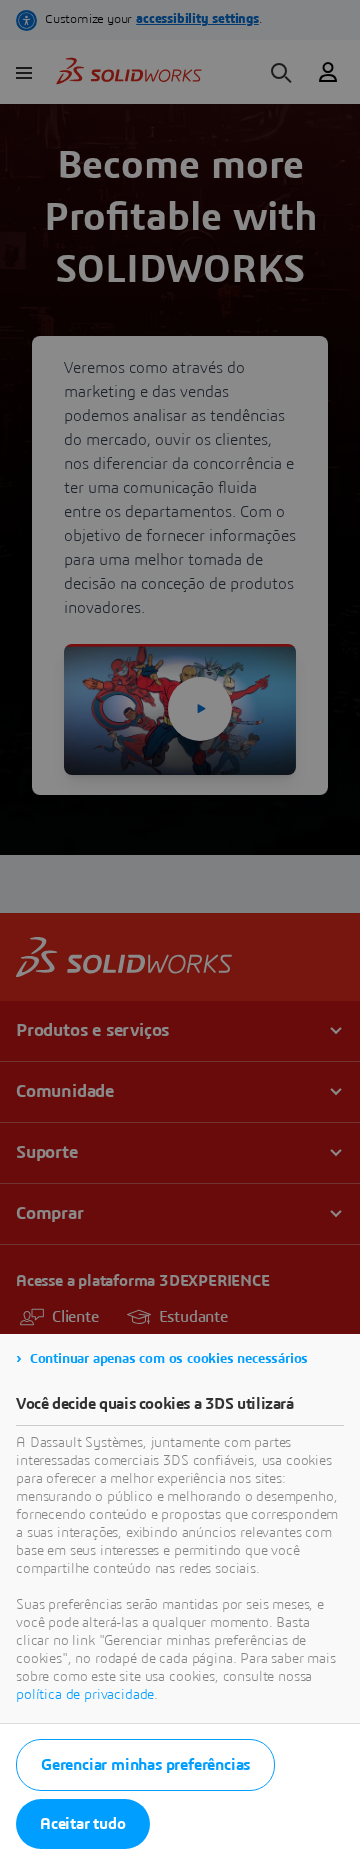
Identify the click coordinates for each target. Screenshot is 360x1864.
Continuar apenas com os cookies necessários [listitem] (169, 1359)
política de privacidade (85, 1695)
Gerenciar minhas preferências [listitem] (145, 1765)
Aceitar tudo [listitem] (83, 1824)
